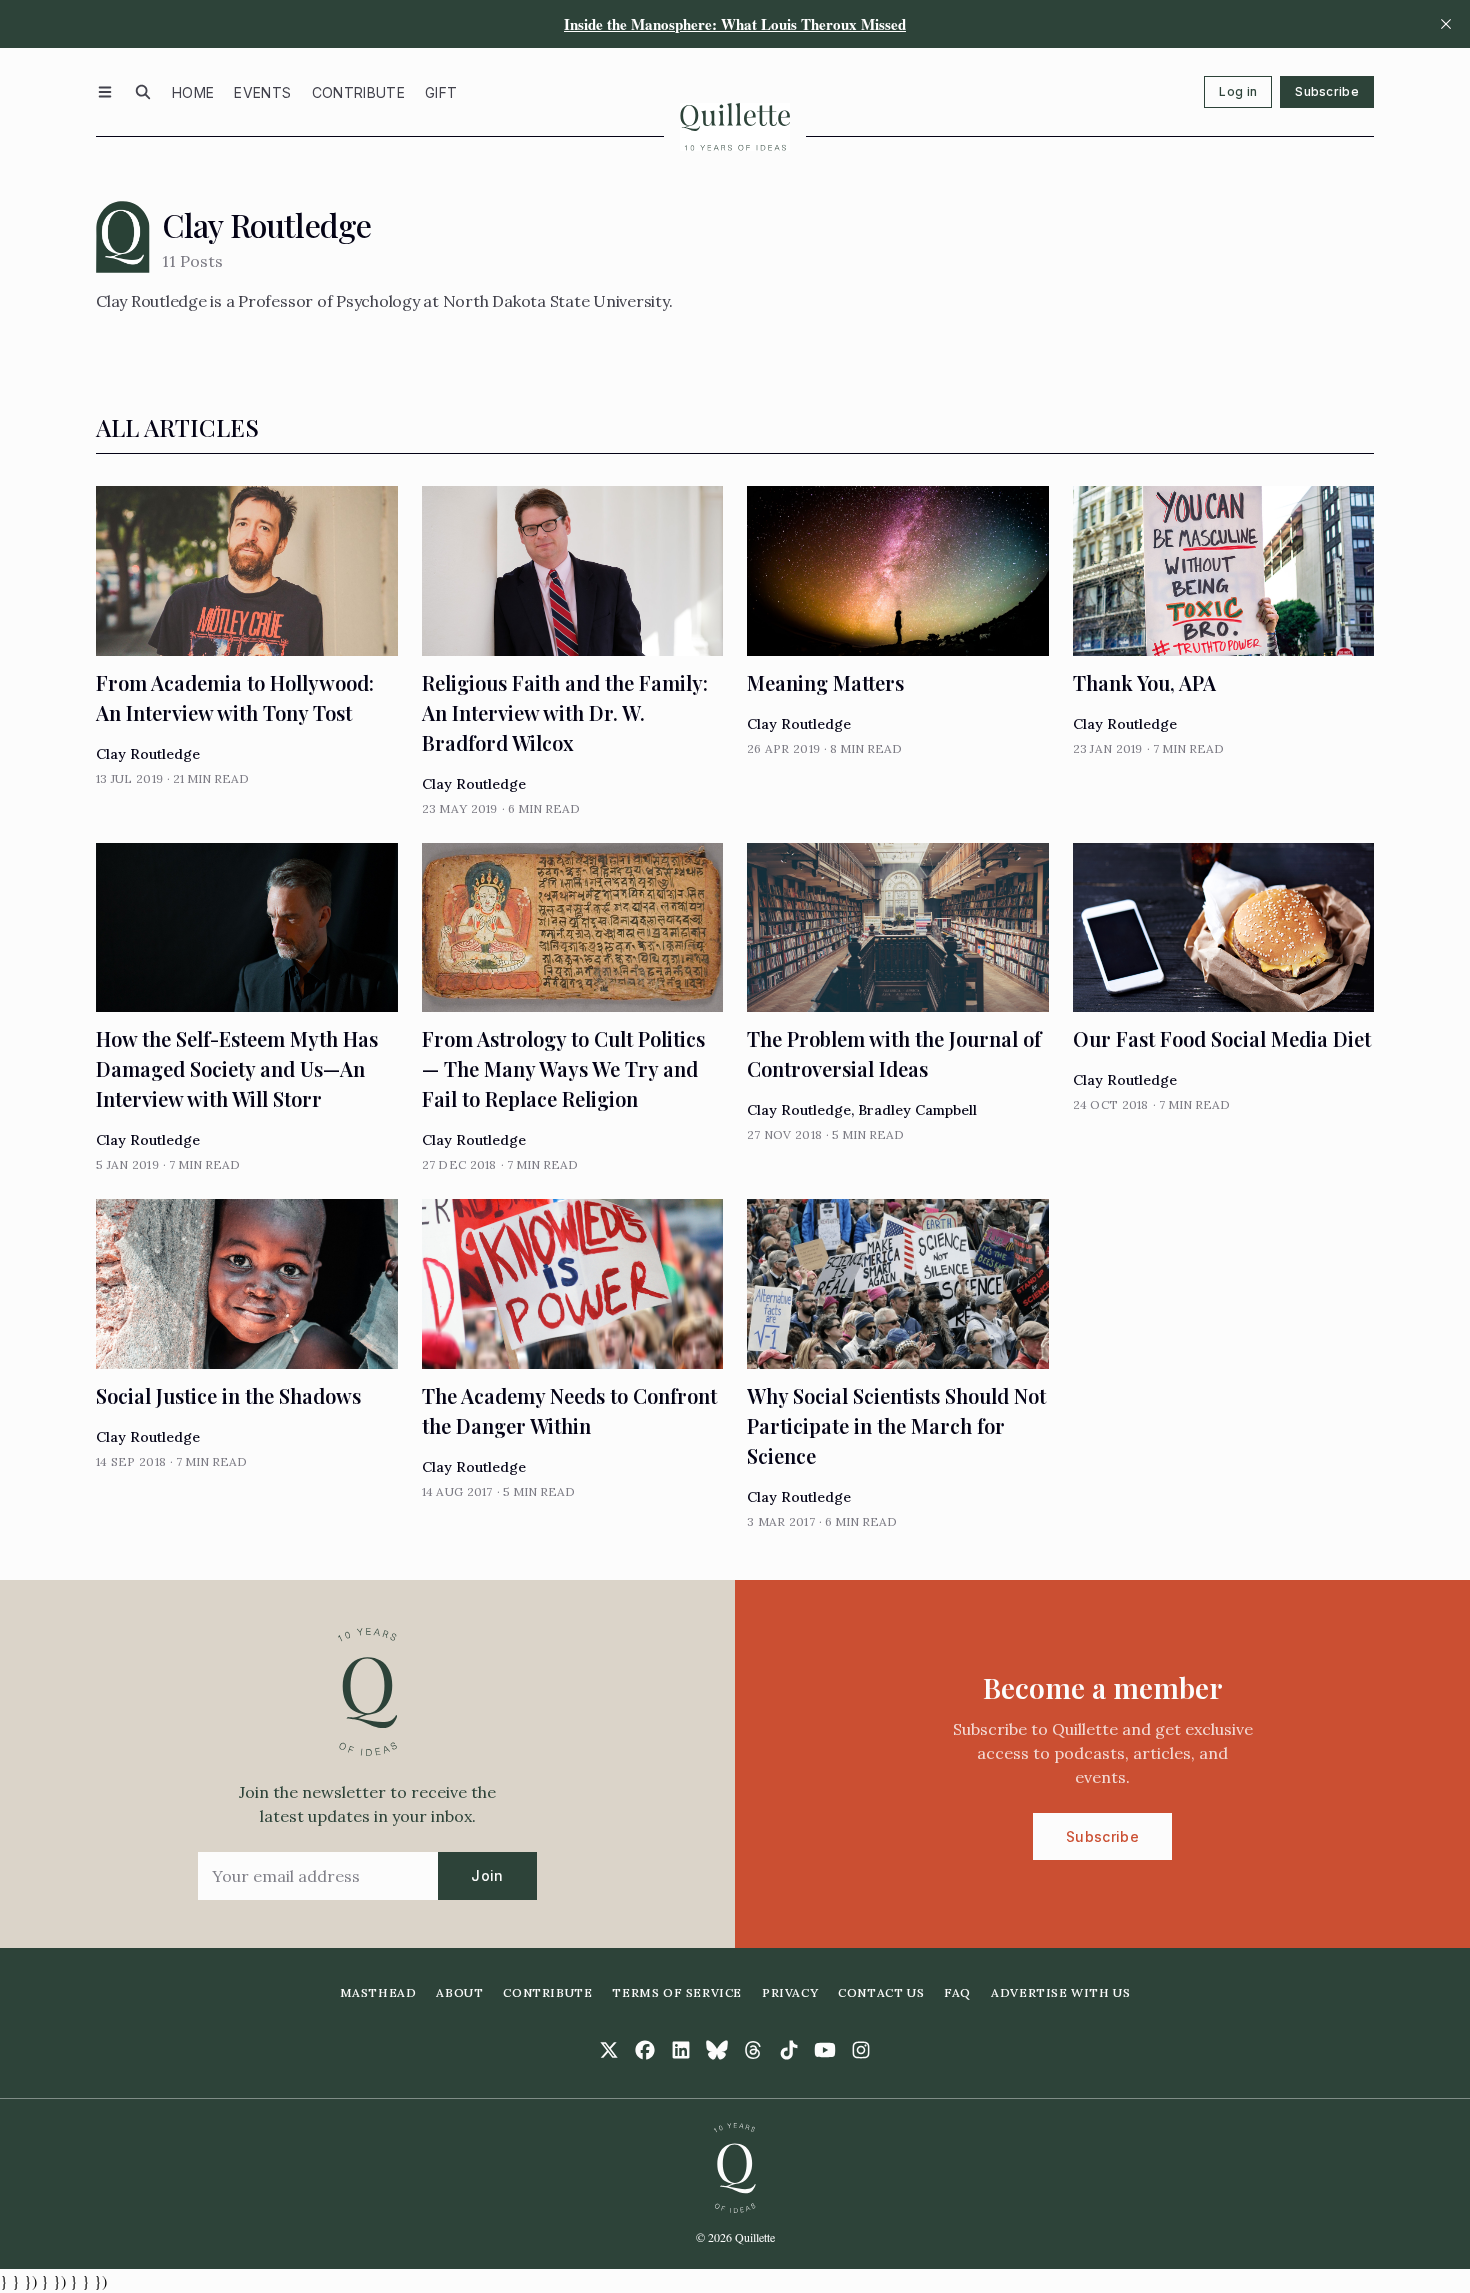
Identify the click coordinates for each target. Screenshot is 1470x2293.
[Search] (143, 92)
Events (262, 92)
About (459, 1992)
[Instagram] (861, 2050)
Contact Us (881, 1992)
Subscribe (1327, 91)
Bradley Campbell (917, 1110)
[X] (609, 2050)
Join (487, 1875)
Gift (441, 92)
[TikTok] (789, 2050)
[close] (1446, 24)
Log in (1238, 91)
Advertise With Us (1060, 1992)
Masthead (378, 1992)
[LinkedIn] (681, 2050)
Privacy (790, 1992)
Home (193, 92)
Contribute (359, 92)
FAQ (957, 1992)
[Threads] (753, 2050)
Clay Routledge (148, 754)
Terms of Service (677, 1992)
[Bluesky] (717, 2050)
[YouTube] (825, 2050)
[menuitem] (193, 92)
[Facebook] (645, 2050)
